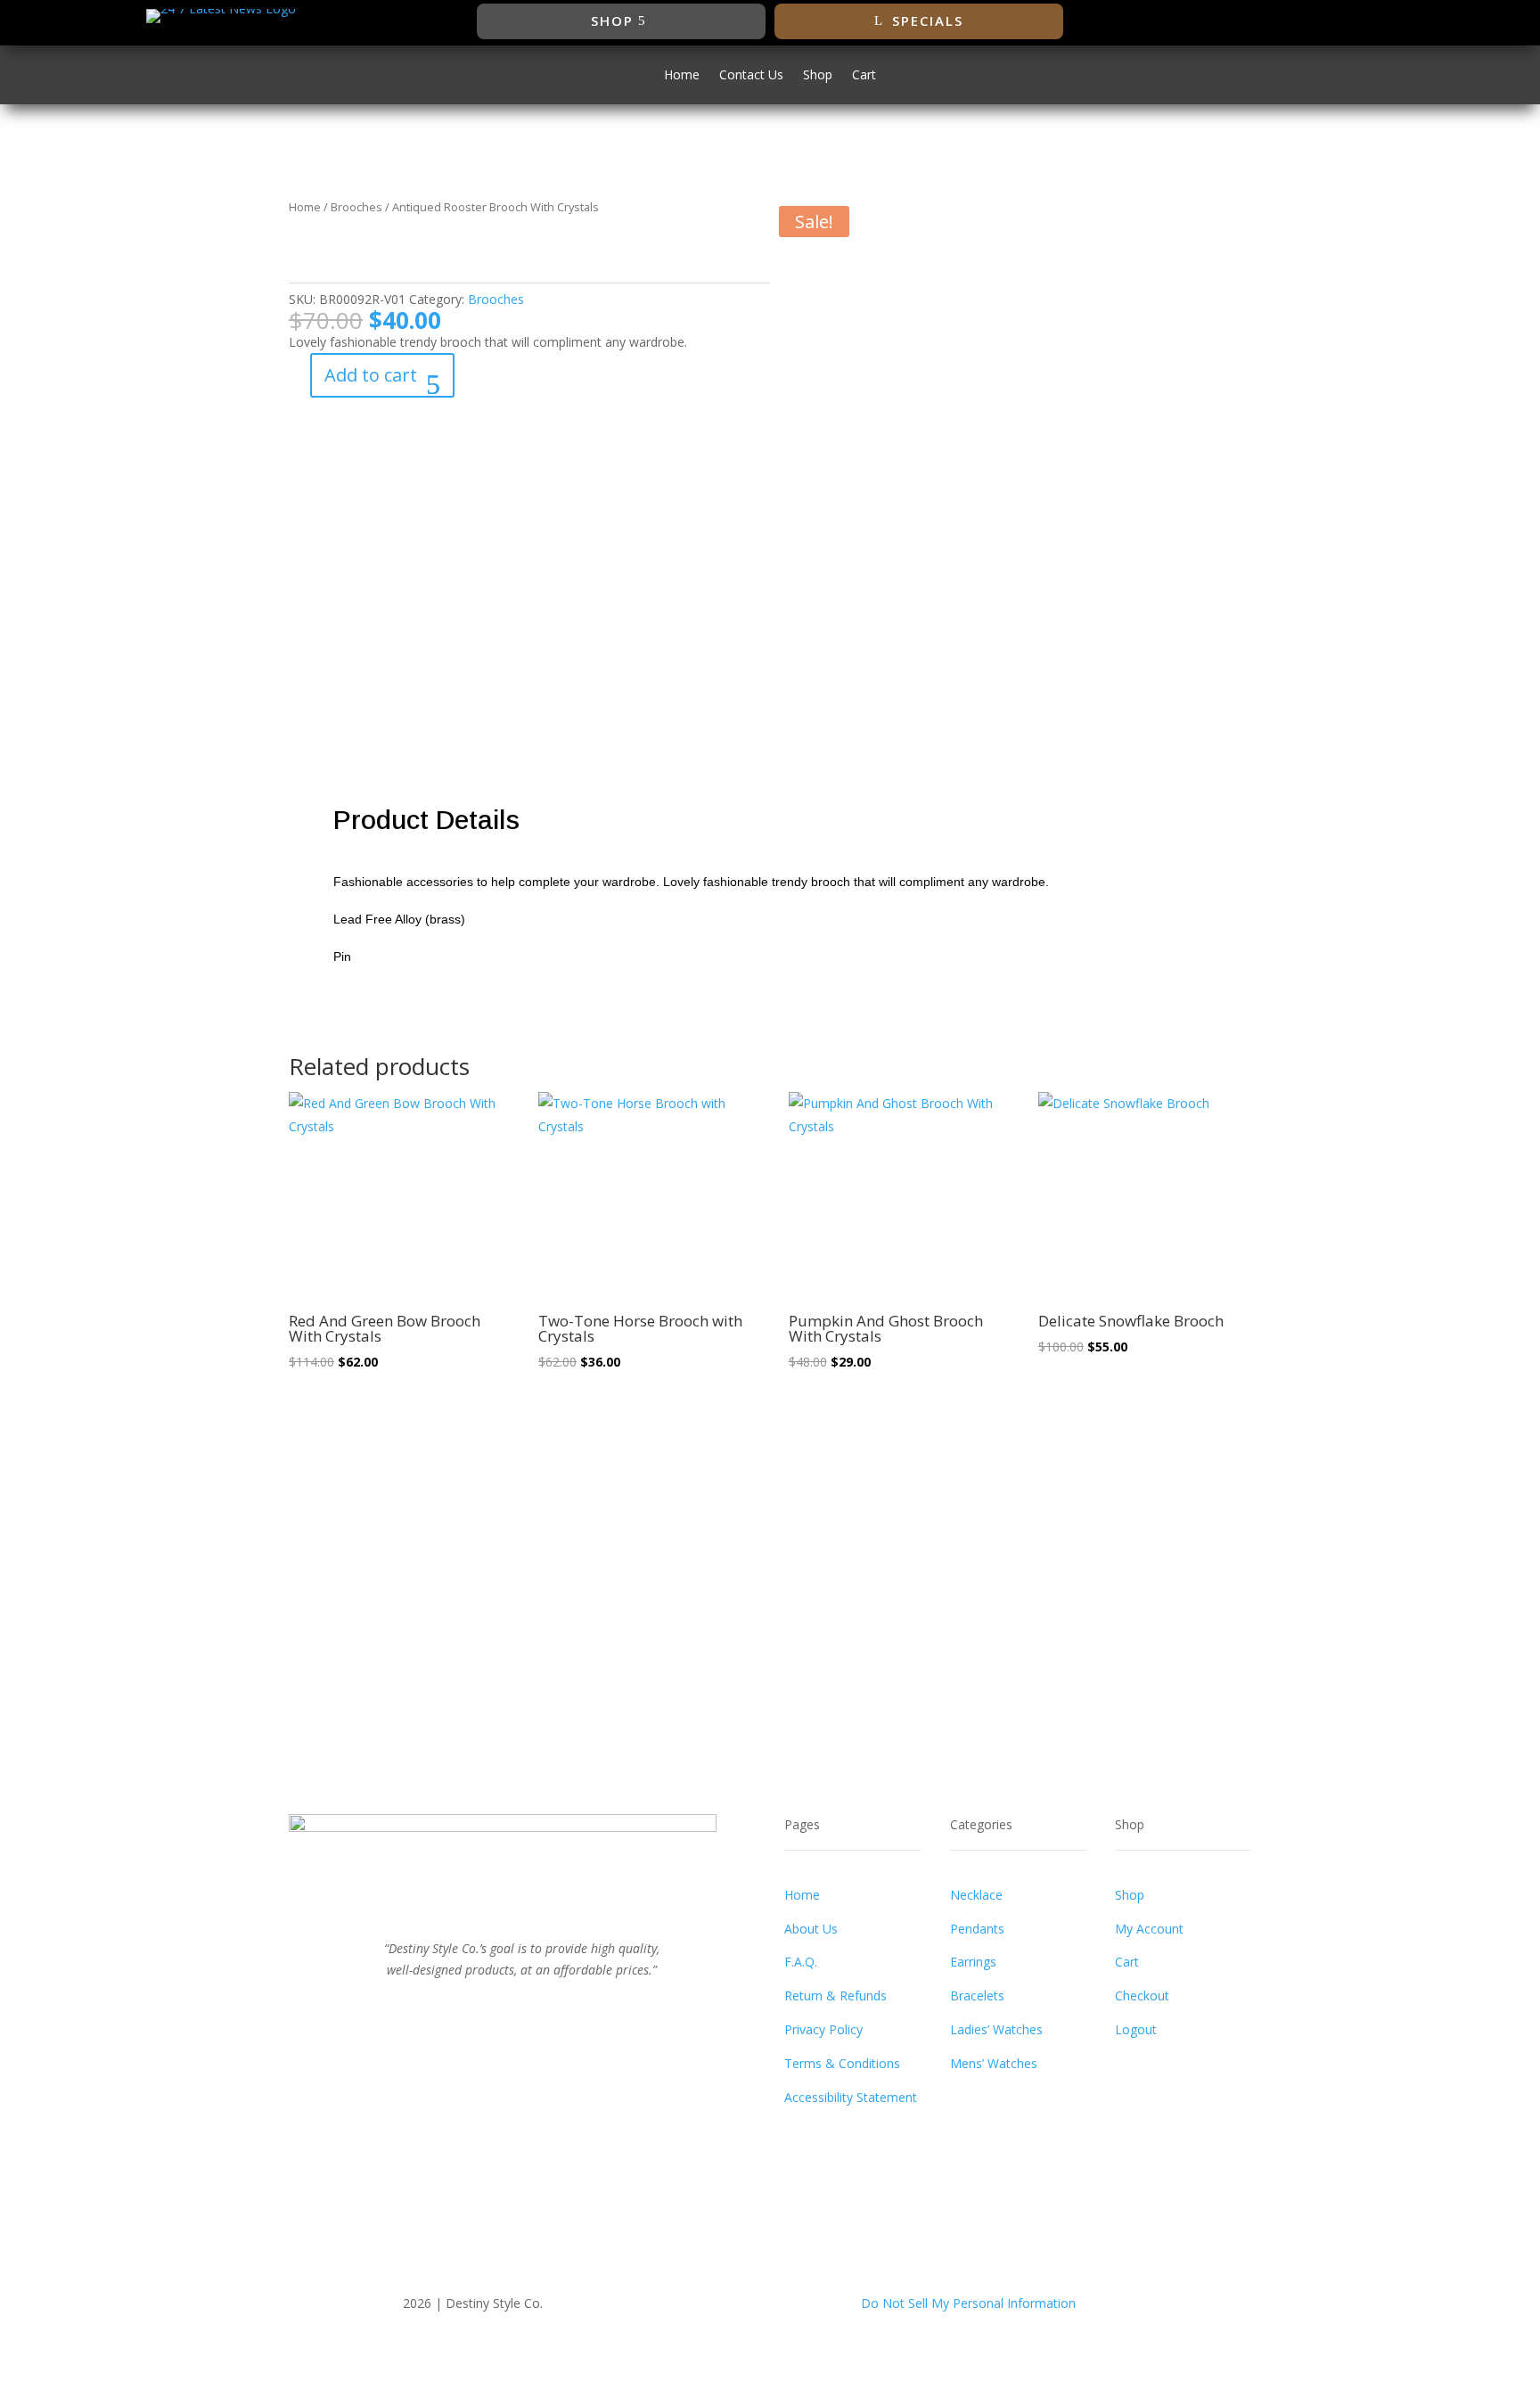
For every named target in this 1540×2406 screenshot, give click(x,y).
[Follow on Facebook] (1257, 21)
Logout (1136, 2029)
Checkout (1142, 1995)
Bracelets (977, 1995)
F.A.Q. (801, 1962)
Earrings (973, 1962)
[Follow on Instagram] (1329, 21)
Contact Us (751, 76)
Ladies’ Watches (996, 2029)
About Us (811, 1929)
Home (682, 76)
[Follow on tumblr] (576, 2009)
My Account (1149, 1929)
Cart (864, 76)
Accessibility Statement (851, 2097)
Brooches (356, 207)
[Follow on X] (1293, 21)
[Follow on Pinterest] (540, 2009)
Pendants (977, 1929)
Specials (928, 21)
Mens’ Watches (994, 2063)
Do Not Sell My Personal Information (968, 2303)
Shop (612, 21)
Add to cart (371, 375)
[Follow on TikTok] (1364, 21)
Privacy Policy (823, 2029)
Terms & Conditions (842, 2063)
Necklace (976, 1895)
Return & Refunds (836, 1995)
